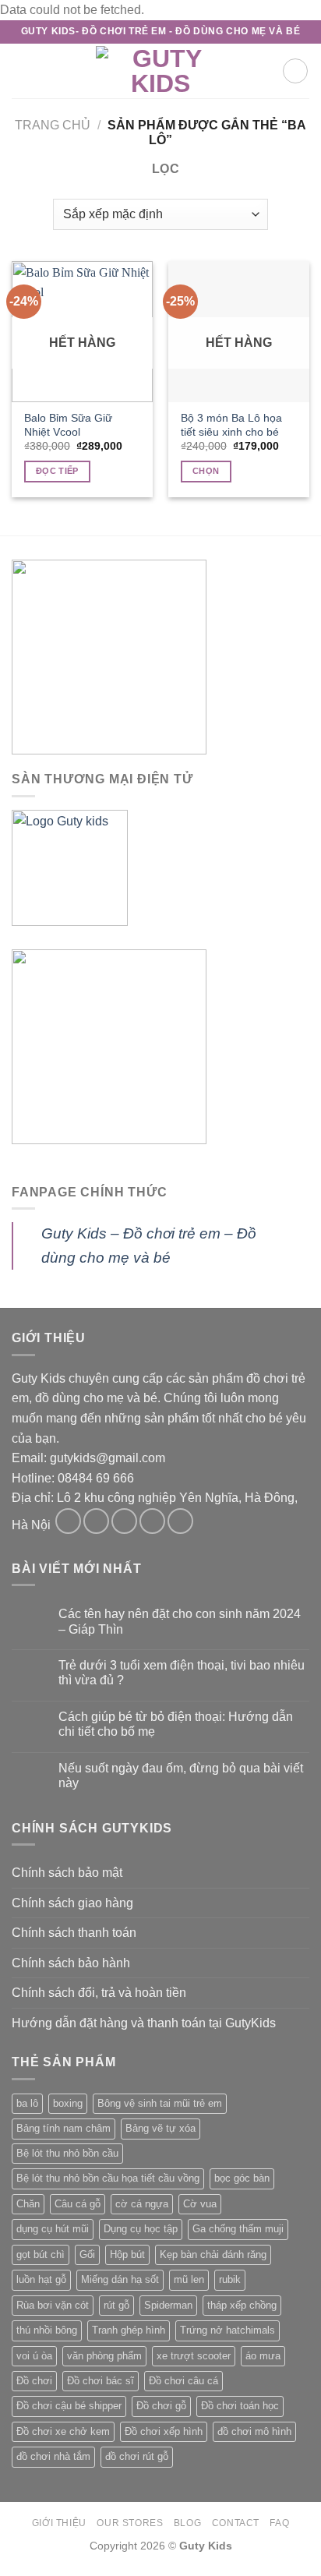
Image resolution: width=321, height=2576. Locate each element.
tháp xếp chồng (242, 2305)
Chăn (28, 2204)
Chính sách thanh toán (74, 1933)
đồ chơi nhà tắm (53, 2456)
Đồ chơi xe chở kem (63, 2431)
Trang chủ (53, 125)
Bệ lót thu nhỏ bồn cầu (67, 2153)
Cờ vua (200, 2204)
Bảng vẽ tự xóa (160, 2128)
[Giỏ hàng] (295, 71)
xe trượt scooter (194, 2356)
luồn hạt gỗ (41, 2279)
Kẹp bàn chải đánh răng (213, 2254)
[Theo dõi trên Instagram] (96, 1521)
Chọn (206, 471)
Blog (187, 2523)
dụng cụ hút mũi (53, 2229)
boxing (68, 2103)
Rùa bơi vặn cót (53, 2305)
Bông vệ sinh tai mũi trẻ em (160, 2103)
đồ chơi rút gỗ (137, 2456)
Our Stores (130, 2523)
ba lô (27, 2103)
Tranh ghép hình (129, 2330)
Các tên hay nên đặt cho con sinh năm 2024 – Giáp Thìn (180, 1621)
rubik (230, 2279)
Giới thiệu (59, 2523)
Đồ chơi (34, 2381)
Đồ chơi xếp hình (164, 2431)
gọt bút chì (41, 2254)
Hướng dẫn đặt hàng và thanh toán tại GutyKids (144, 2023)
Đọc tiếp (57, 471)
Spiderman (168, 2305)
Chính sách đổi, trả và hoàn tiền (99, 1993)
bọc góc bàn (242, 2178)
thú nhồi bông (47, 2330)
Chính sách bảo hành (71, 1963)
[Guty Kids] (160, 71)
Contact (236, 2523)
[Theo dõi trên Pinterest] (180, 1521)
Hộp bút (127, 2254)
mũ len (189, 2279)
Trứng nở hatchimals (228, 2330)
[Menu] (21, 71)
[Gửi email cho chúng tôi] (152, 1521)
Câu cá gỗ (78, 2204)
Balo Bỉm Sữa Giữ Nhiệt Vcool (68, 425)
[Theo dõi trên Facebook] (68, 1521)
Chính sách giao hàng (72, 1903)
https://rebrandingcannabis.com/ (8, 2574)
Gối (87, 2254)
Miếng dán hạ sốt (120, 2279)
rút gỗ (116, 2305)
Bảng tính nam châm (63, 2128)
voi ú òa (34, 2356)
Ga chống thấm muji (238, 2229)
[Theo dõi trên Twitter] (124, 1521)
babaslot (2, 2574)
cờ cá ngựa (142, 2204)
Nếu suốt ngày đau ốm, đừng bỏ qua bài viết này (181, 1776)
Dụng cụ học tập (141, 2229)
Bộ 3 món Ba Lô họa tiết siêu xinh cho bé (231, 425)
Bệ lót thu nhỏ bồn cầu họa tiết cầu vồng (108, 2178)
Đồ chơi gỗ (161, 2406)
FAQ (279, 2523)
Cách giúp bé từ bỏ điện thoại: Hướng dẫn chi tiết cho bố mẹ (176, 1724)
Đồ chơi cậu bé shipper (69, 2406)
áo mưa (263, 2356)
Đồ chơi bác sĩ (101, 2381)
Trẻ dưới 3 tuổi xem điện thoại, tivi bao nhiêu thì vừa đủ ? (182, 1673)
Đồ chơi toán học (240, 2406)
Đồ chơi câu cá (183, 2381)
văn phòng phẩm (104, 2356)
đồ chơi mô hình (254, 2431)
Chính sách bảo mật (67, 1873)
